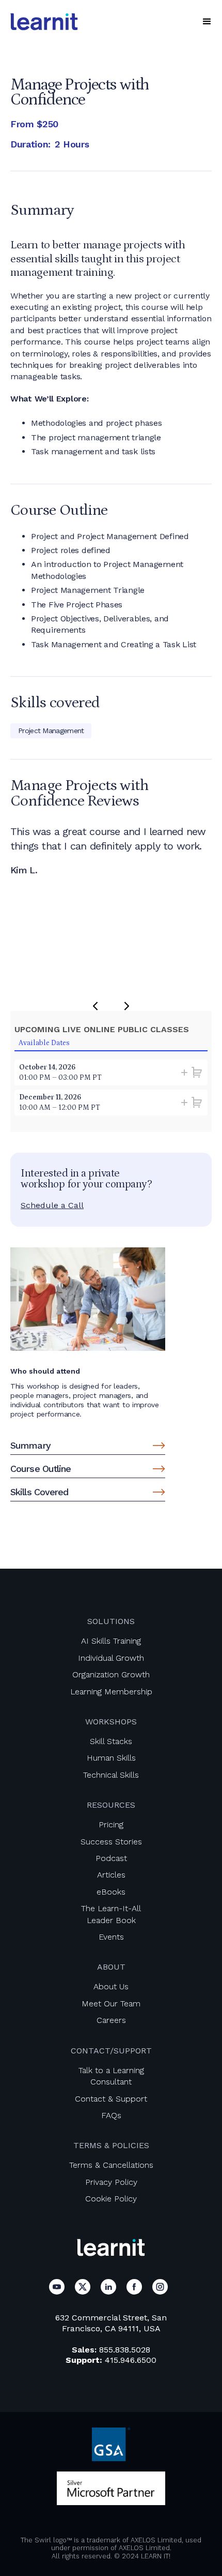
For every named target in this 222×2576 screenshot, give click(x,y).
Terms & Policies (111, 2145)
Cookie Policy (111, 2199)
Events (111, 1937)
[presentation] (95, 1006)
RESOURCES (111, 1805)
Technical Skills (111, 1775)
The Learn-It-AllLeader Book (111, 1914)
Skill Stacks (111, 1741)
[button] (207, 22)
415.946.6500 (131, 2360)
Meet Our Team (111, 2004)
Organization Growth (111, 1674)
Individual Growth (111, 1658)
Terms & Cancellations (111, 2165)
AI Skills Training (111, 1641)
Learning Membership (111, 1692)
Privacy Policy (111, 2182)
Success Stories (111, 1842)
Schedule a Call (52, 1205)
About (111, 1967)
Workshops (111, 1722)
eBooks (111, 1892)
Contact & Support (111, 2099)
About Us (111, 1986)
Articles (111, 1875)
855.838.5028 (125, 2350)
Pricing (111, 1825)
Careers (111, 2020)
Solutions (111, 1621)
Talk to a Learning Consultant (111, 2076)
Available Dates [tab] (44, 1043)
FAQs (111, 2115)
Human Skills (111, 1758)
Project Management (51, 731)
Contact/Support (111, 2051)
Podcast (111, 1858)
